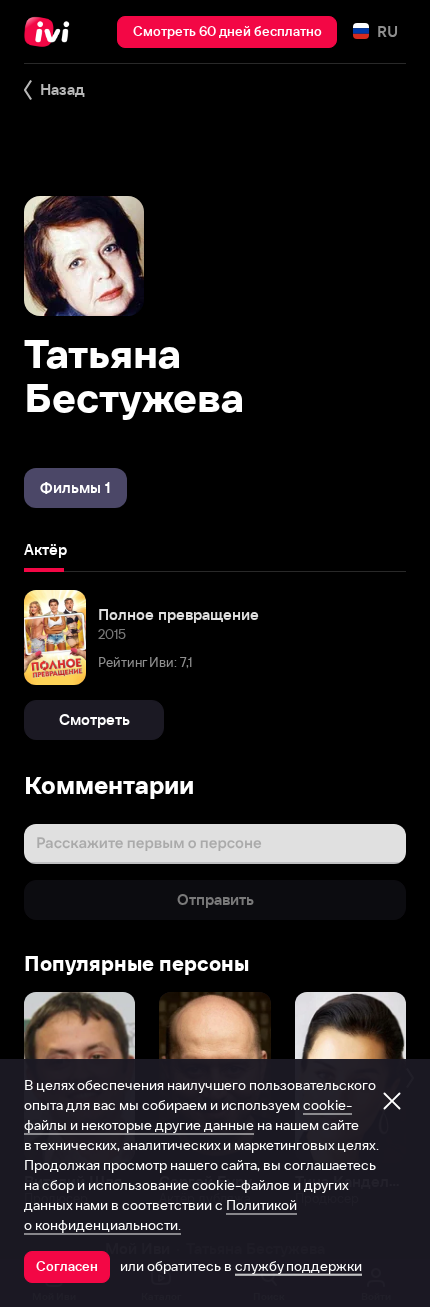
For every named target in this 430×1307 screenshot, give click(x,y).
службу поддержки (298, 1266)
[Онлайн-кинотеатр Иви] (51, 32)
